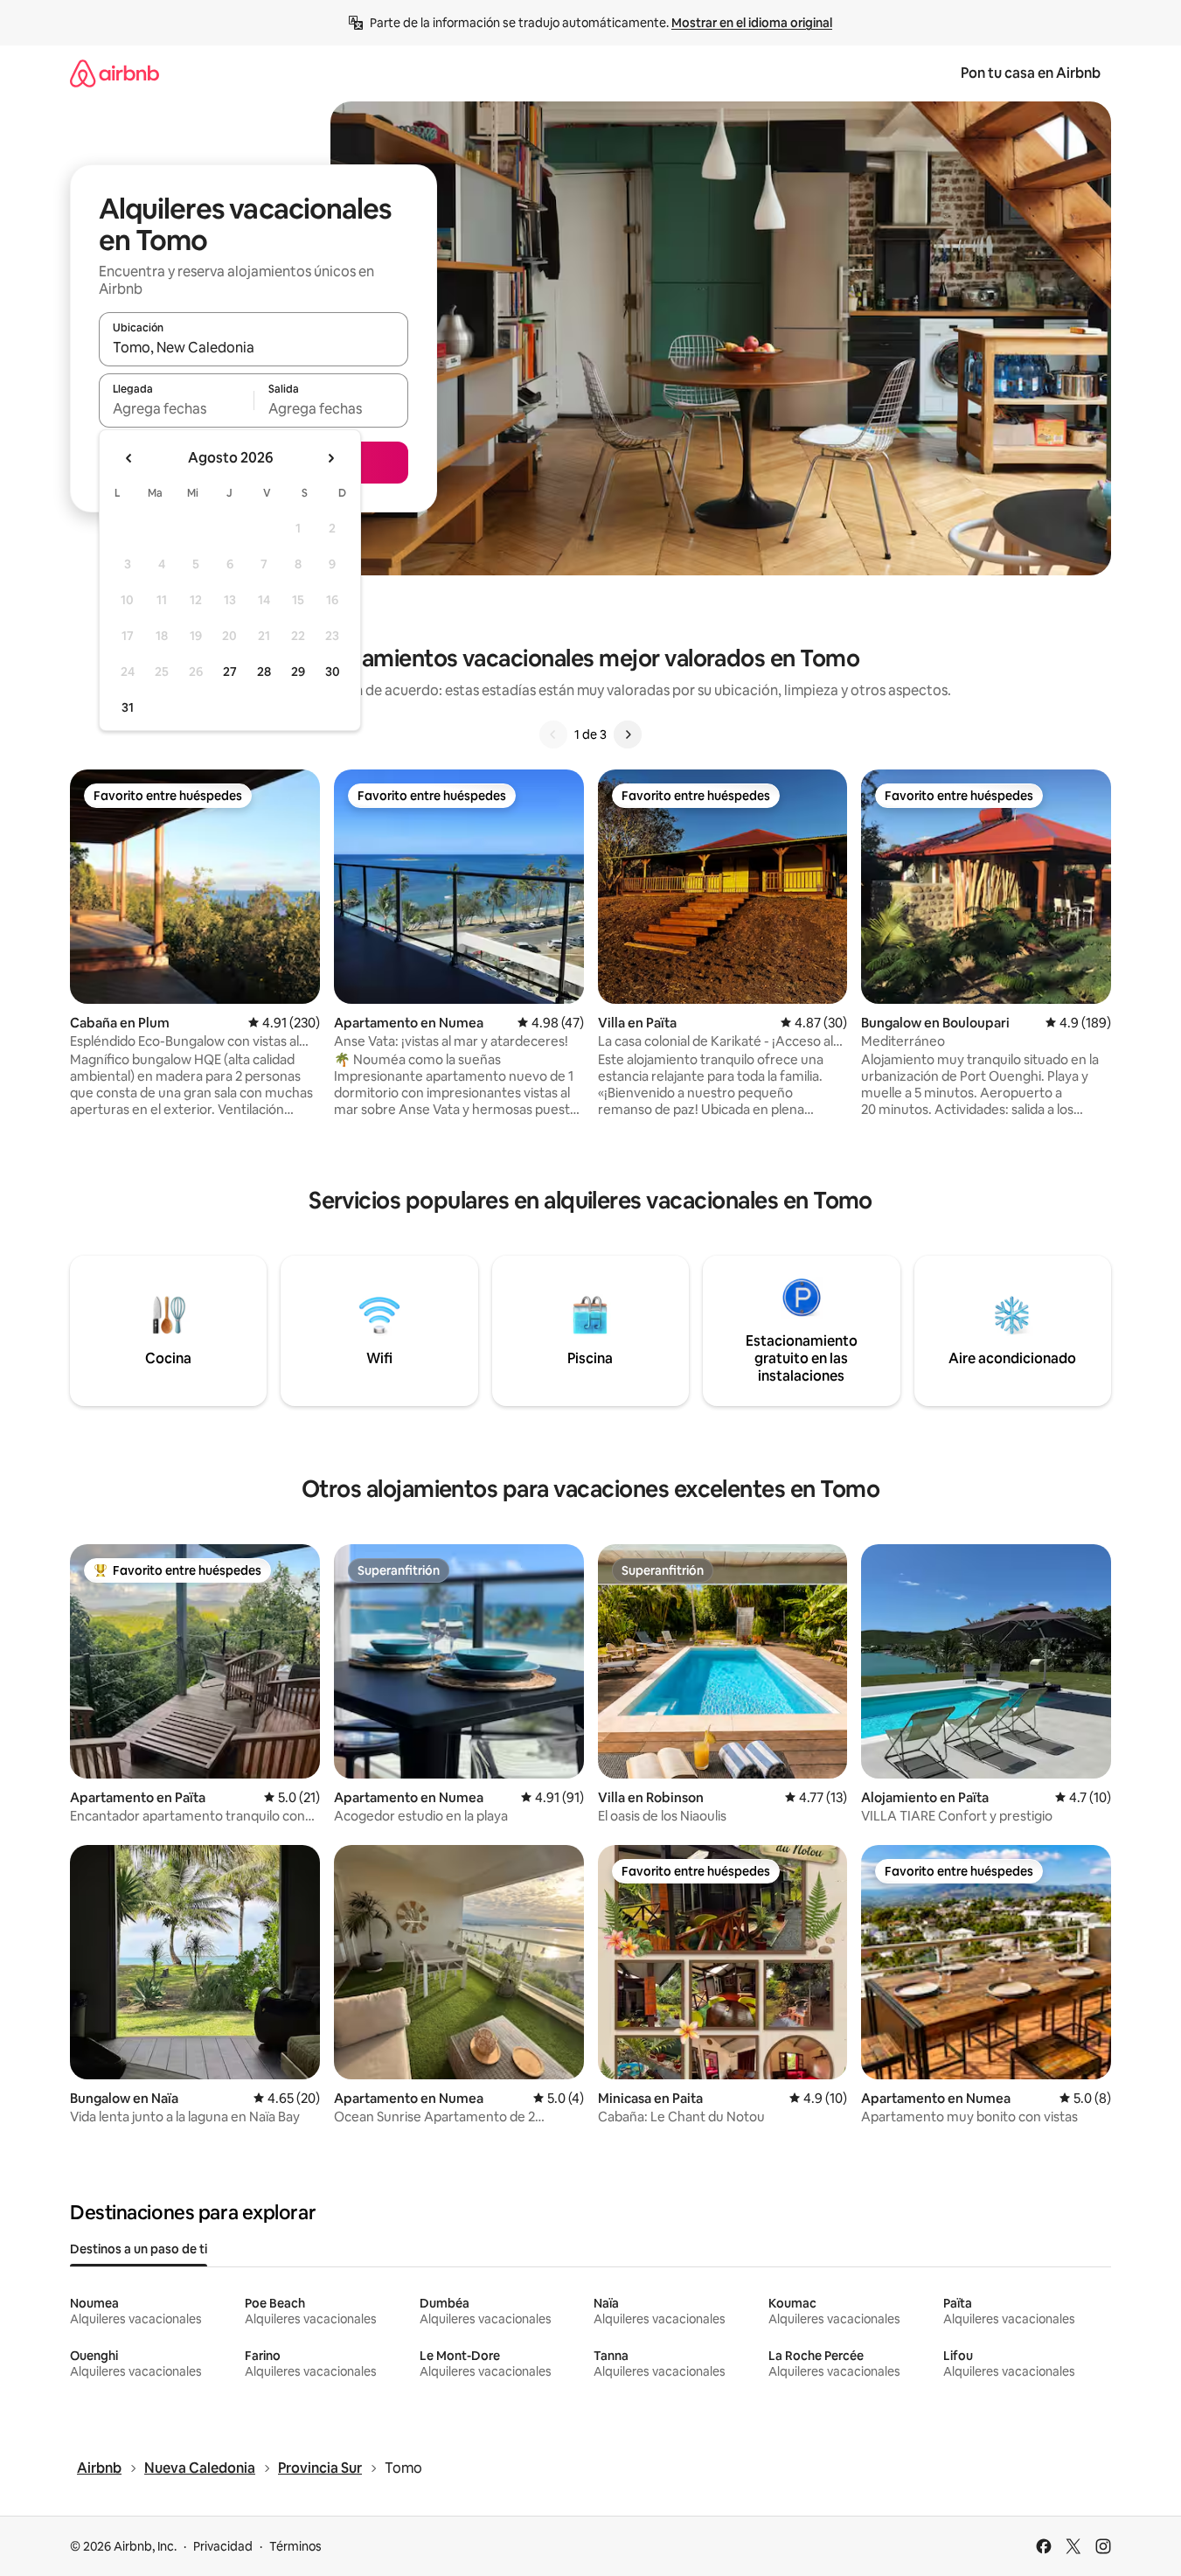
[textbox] (176, 408)
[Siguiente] (628, 735)
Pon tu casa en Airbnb (1031, 73)
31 (128, 707)
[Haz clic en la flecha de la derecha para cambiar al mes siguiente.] (330, 458)
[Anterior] (553, 735)
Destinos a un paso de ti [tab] (139, 2249)
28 (264, 672)
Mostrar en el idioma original (752, 23)
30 (333, 672)
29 (298, 672)
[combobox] (254, 347)
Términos (295, 2546)
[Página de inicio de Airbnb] (115, 73)
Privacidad (223, 2546)
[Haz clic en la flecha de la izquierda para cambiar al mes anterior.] (129, 458)
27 (230, 672)
